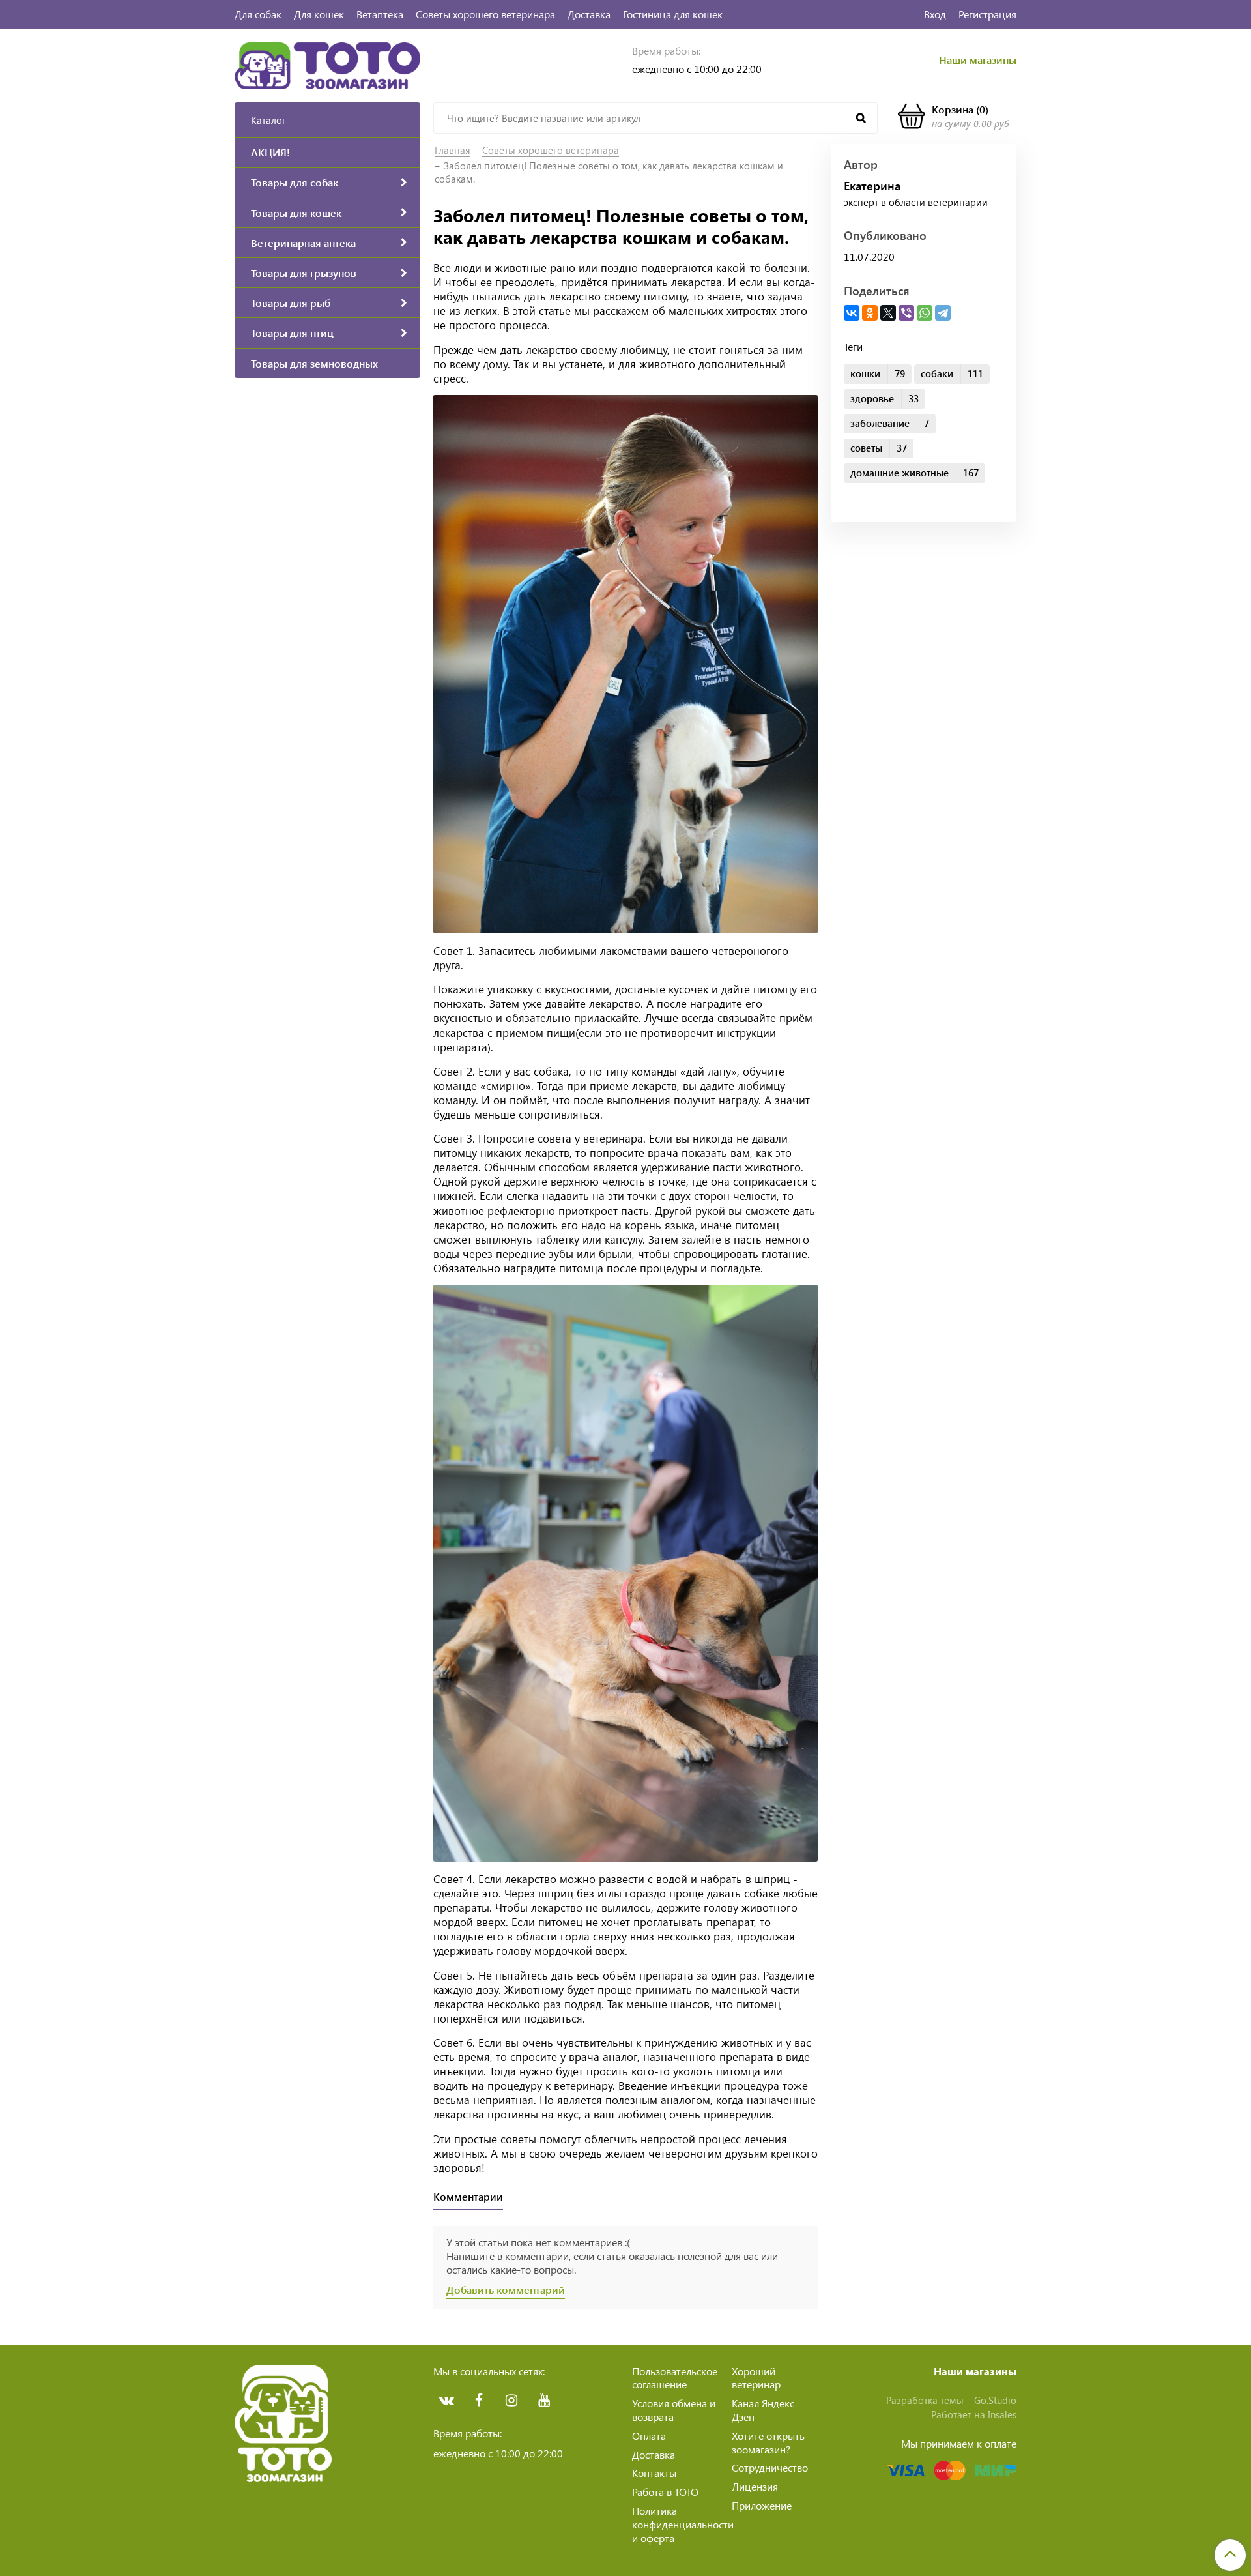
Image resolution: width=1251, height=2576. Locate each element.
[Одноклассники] (870, 313)
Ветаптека (380, 14)
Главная (453, 150)
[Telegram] (943, 313)
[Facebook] (479, 2401)
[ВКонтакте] (852, 313)
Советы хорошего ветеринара (485, 14)
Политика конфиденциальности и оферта (683, 2524)
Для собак (258, 14)
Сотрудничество (770, 2467)
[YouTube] (544, 2401)
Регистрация (987, 14)
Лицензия (755, 2486)
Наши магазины (978, 60)
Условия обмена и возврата (674, 2410)
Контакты (654, 2473)
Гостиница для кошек (673, 14)
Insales (1002, 2414)
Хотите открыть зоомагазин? (768, 2442)
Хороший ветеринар (756, 2378)
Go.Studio (995, 2400)
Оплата (649, 2436)
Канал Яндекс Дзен (763, 2410)
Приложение (762, 2505)
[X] (888, 313)
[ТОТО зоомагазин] (327, 64)
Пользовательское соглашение (675, 2378)
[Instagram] (511, 2401)
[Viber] (906, 313)
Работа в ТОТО (665, 2492)
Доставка (589, 14)
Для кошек (319, 14)
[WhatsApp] (925, 313)
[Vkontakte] (446, 2401)
